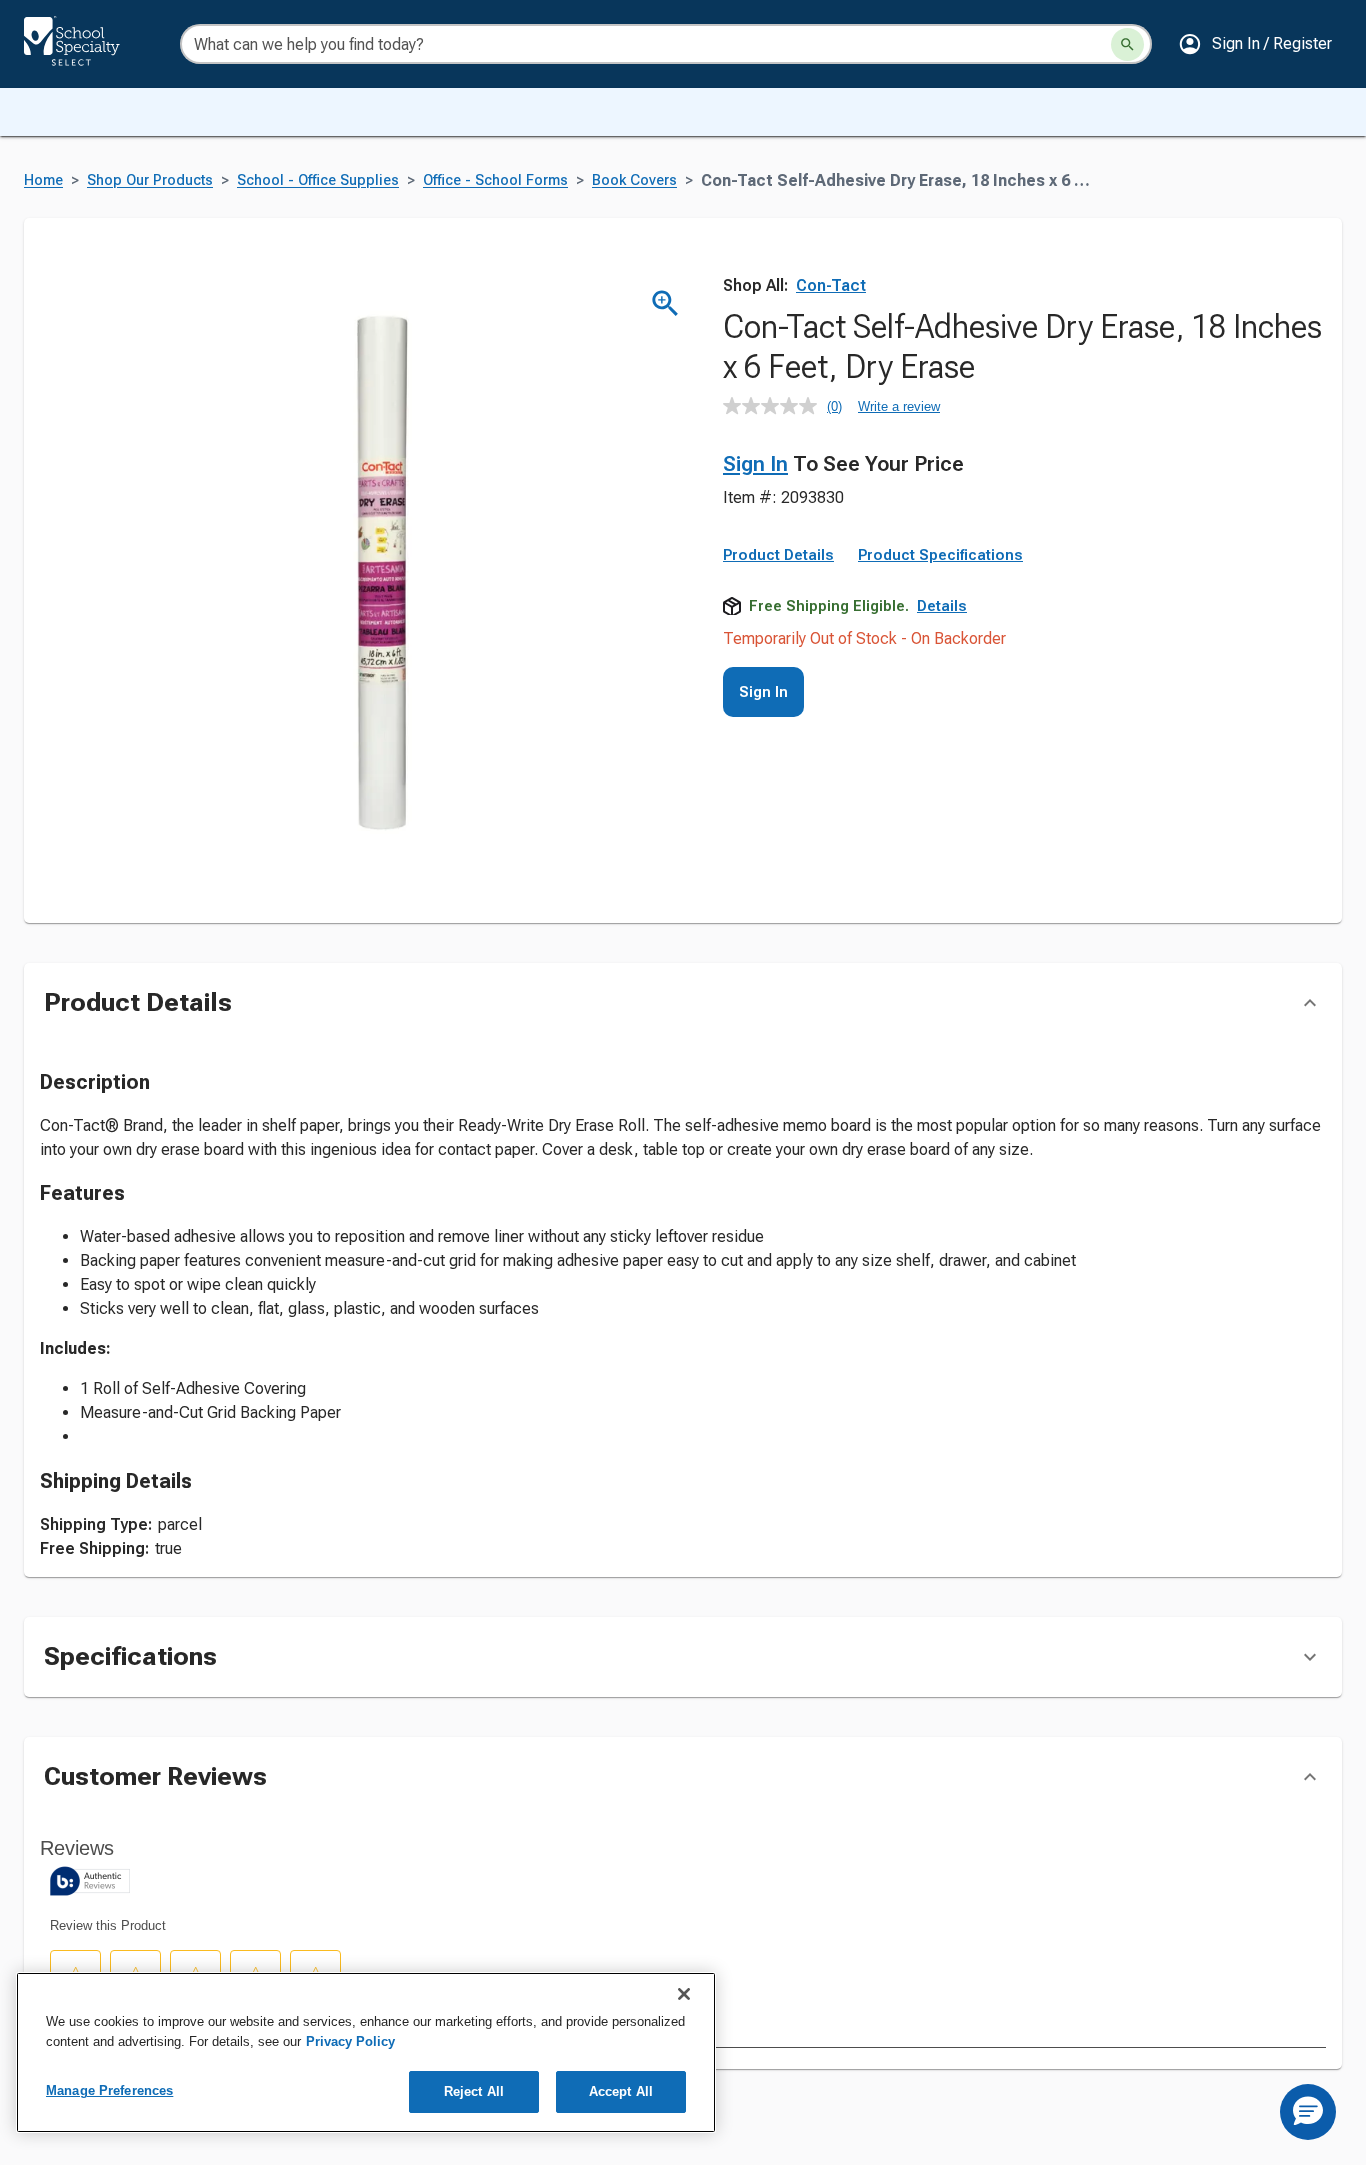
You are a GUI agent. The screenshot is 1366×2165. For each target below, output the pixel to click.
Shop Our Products (150, 180)
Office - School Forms (495, 180)
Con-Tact (831, 285)
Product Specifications (940, 555)
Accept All (621, 2091)
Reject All (474, 2091)
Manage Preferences (109, 2090)
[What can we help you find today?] (1127, 44)
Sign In (755, 464)
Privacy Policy (350, 2041)
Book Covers (634, 180)
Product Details (778, 555)
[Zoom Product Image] (665, 303)
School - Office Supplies (318, 180)
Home (43, 180)
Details (942, 606)
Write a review (899, 406)
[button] (1255, 44)
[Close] (684, 1994)
